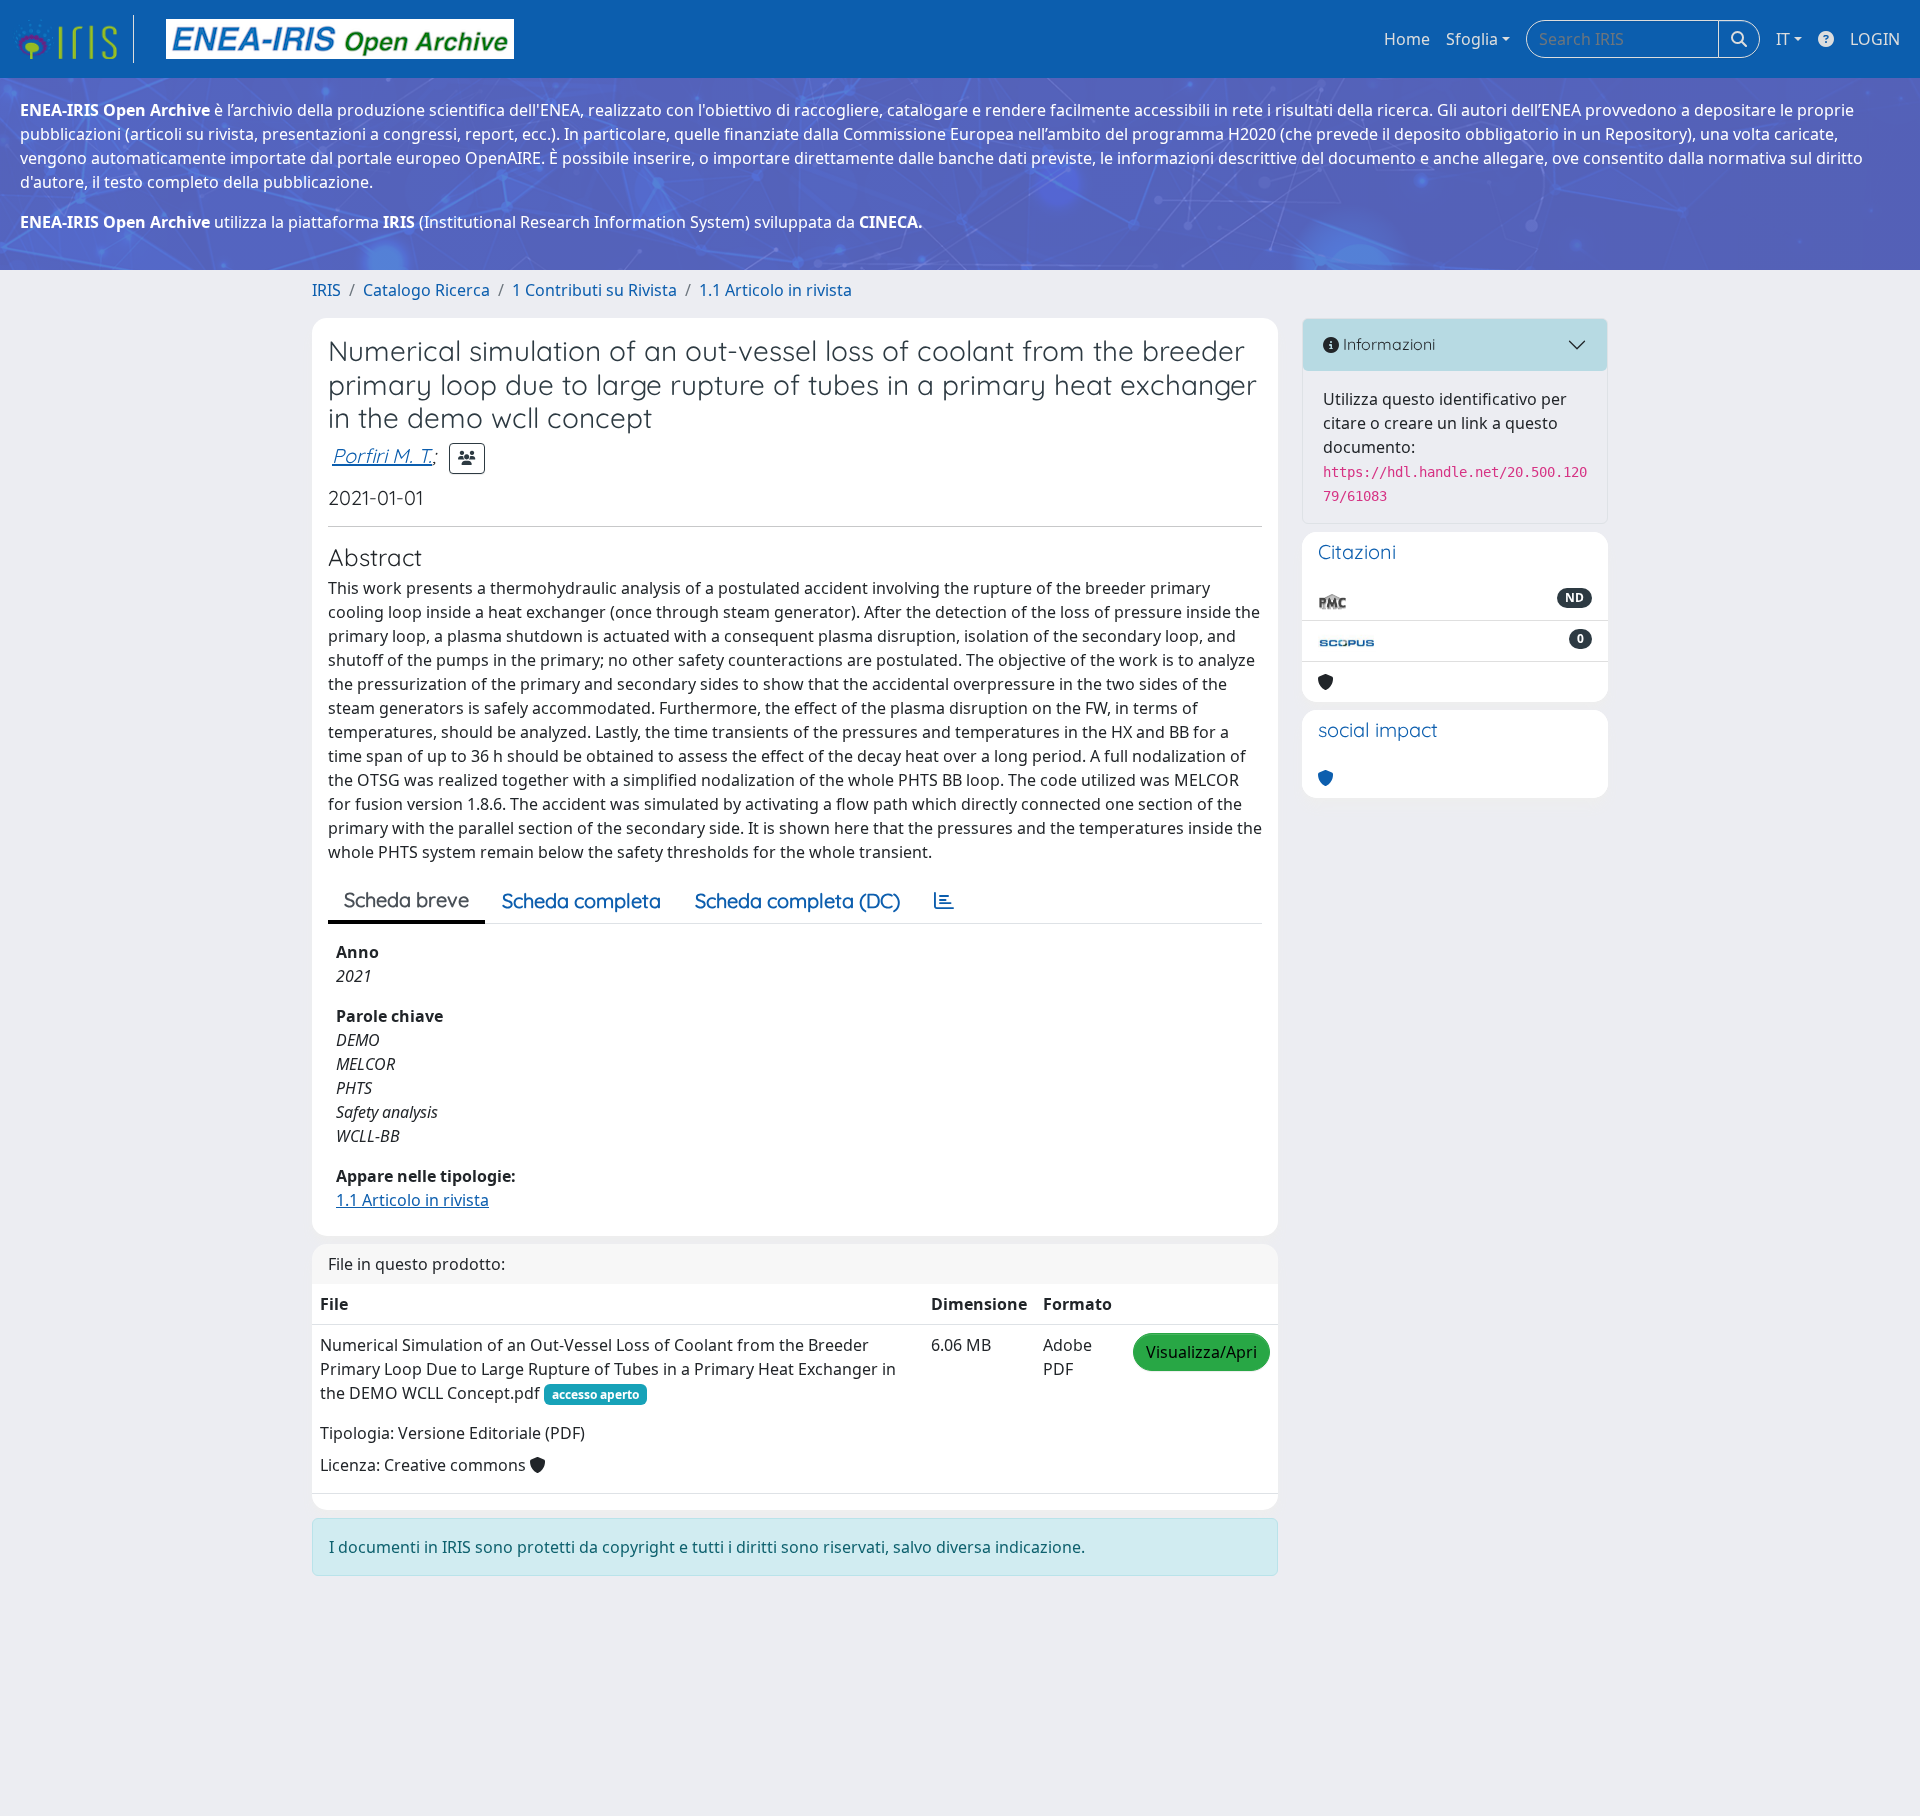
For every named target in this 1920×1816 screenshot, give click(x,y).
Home (1407, 39)
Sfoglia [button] (1472, 39)
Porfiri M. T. (382, 455)
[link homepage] (73, 39)
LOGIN (1875, 39)
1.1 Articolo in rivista (775, 290)
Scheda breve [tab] (406, 899)
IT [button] (1783, 39)
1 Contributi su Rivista (594, 290)
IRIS (326, 290)
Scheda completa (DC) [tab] (797, 900)
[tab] (944, 901)
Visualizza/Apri (1201, 1352)
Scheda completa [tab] (581, 900)
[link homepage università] (340, 39)
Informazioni (1387, 344)
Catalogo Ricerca (426, 290)
